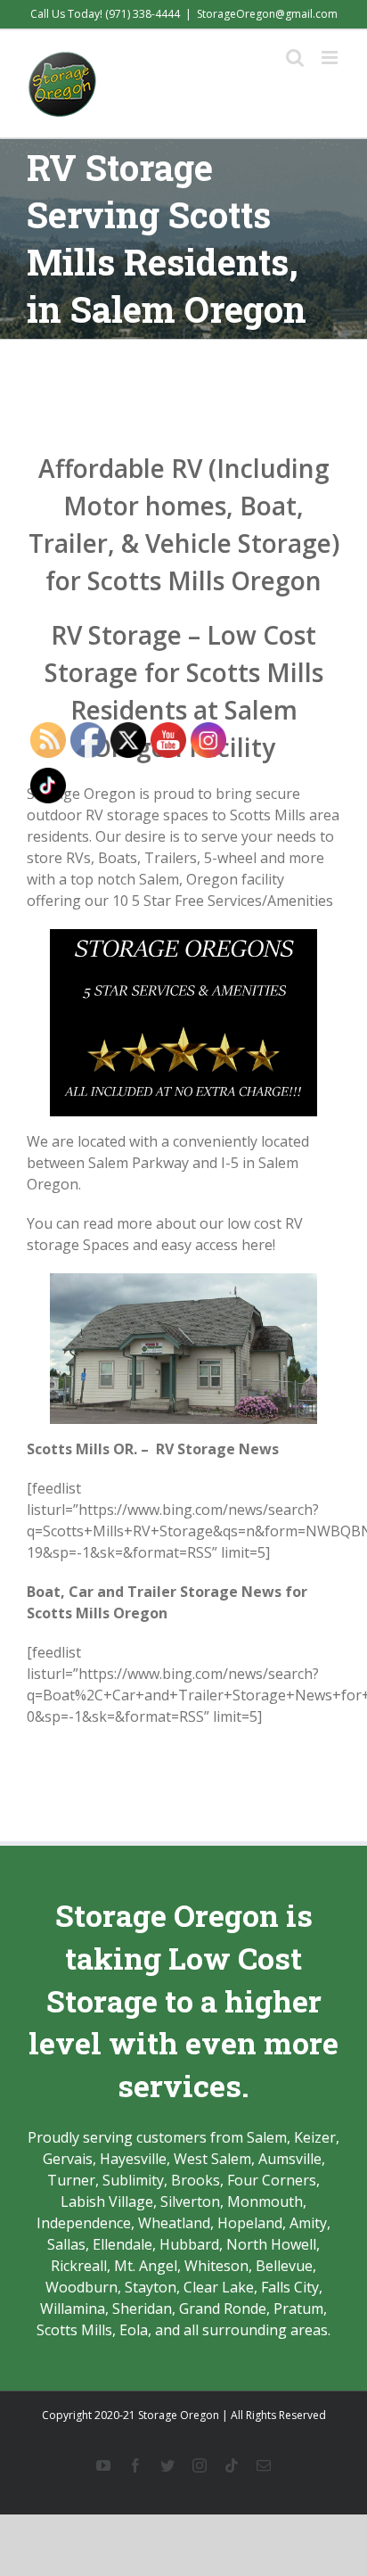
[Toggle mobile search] (295, 58)
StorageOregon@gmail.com (267, 14)
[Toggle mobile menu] (331, 58)
